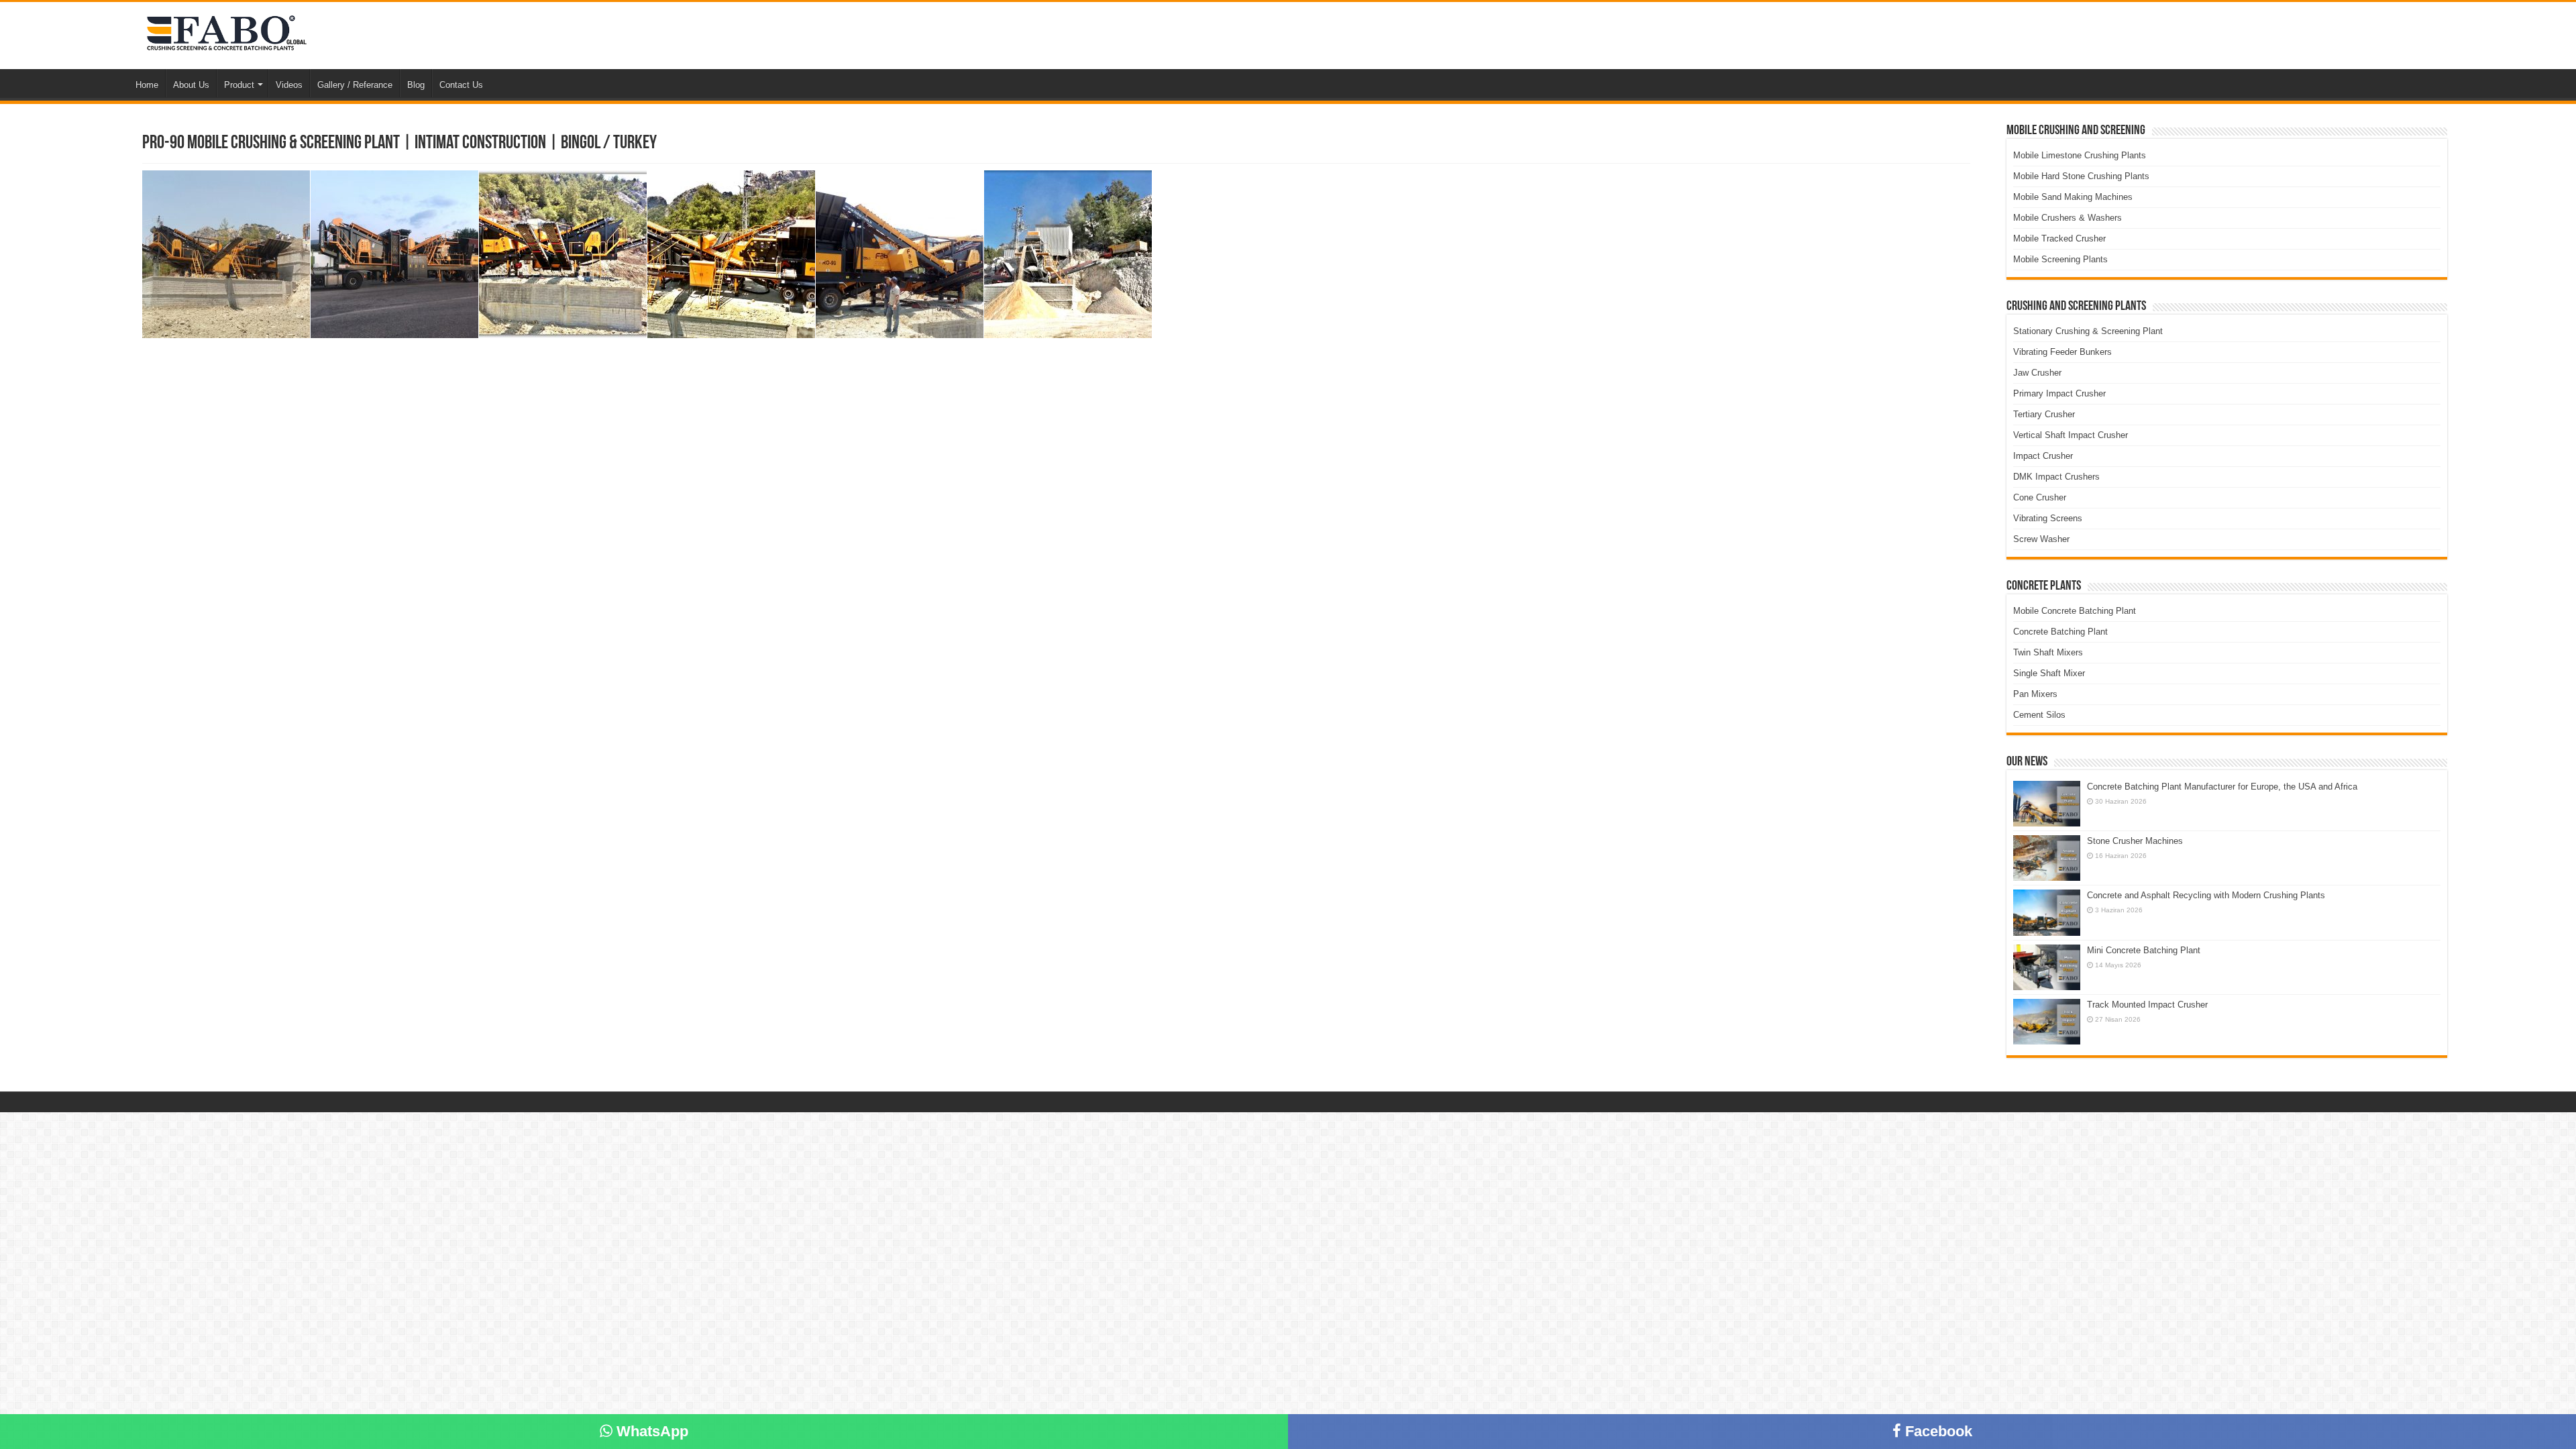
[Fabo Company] (223, 35)
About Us (191, 85)
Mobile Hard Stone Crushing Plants (2081, 176)
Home (147, 85)
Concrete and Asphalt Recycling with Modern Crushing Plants (2206, 895)
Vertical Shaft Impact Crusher (2071, 435)
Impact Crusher (2043, 456)
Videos (289, 85)
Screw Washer (2041, 539)
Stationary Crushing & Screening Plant (2088, 331)
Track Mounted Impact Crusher (2147, 1005)
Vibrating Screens (2048, 518)
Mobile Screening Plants (2060, 259)
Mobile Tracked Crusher (2059, 238)
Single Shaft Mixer (2049, 673)
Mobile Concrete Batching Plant (2075, 611)
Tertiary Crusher (2044, 414)
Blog (416, 85)
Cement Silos (2039, 715)
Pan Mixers (2035, 694)
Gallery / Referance (355, 85)
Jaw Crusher (2037, 373)
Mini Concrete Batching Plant (2144, 950)
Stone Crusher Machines (2135, 841)
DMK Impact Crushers (2056, 477)
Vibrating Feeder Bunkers (2062, 352)
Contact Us (461, 85)
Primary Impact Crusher (2059, 393)
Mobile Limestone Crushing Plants (2080, 155)
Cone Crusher (2040, 497)
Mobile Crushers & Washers (2068, 218)
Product (239, 85)
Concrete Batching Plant (2060, 632)
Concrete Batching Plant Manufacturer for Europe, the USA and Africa (2222, 787)
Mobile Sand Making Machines (2073, 197)
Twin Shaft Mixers (2048, 652)
